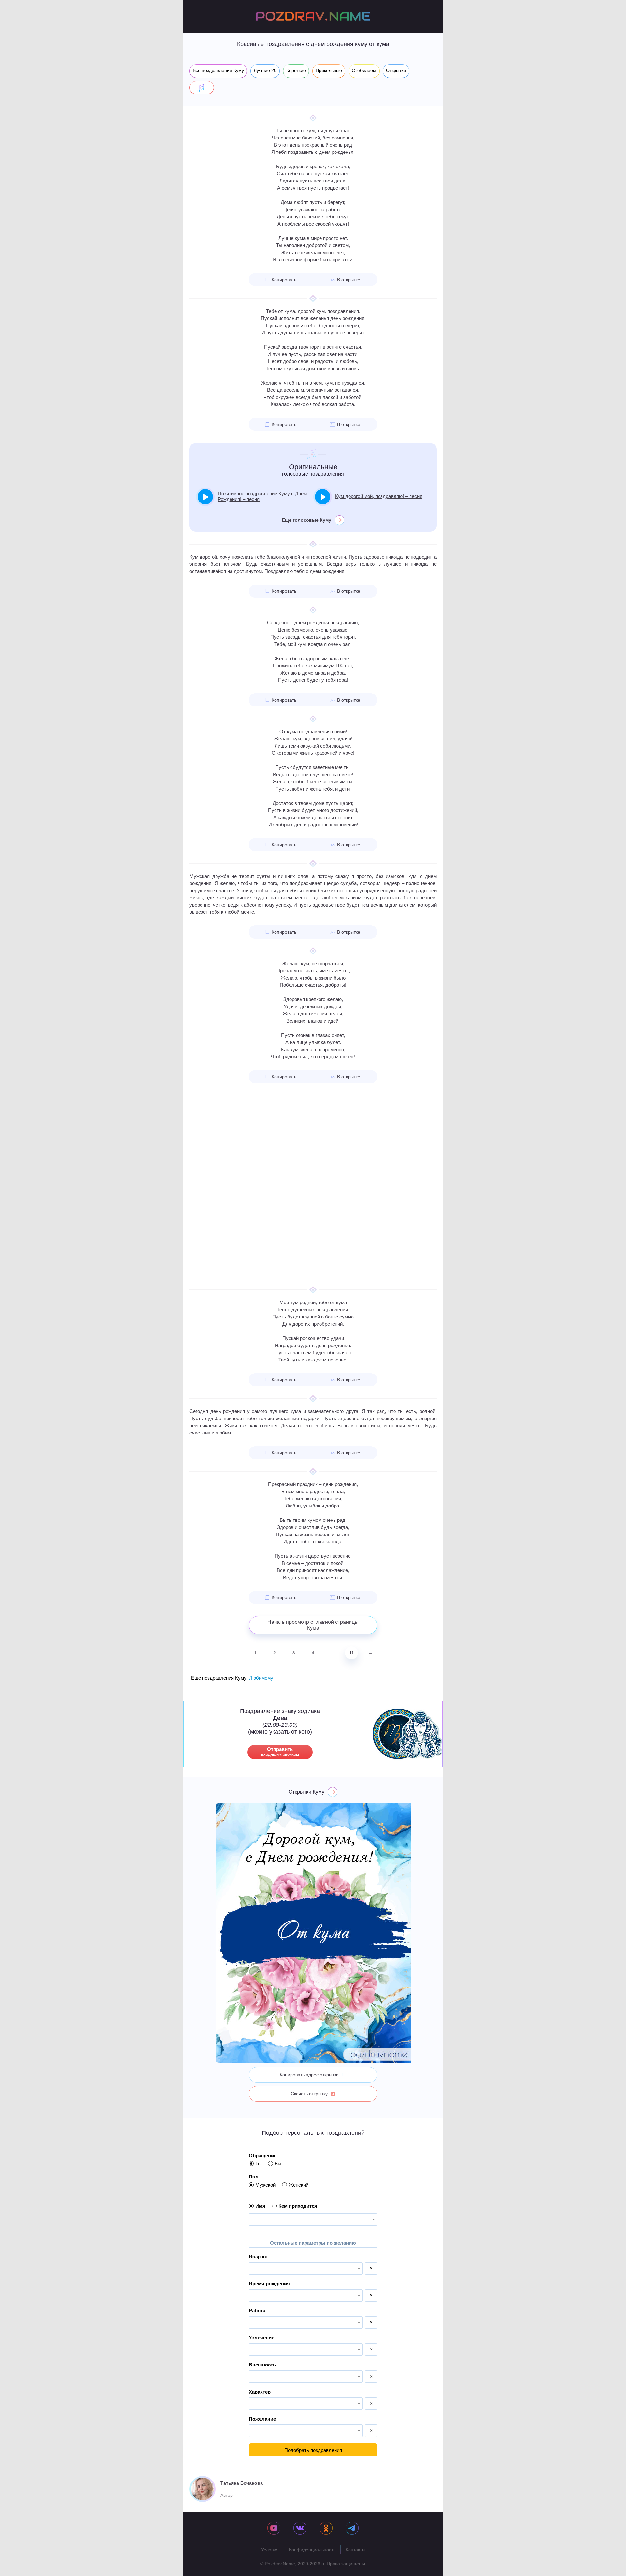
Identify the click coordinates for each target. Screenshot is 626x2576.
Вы (278, 2164)
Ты (258, 2164)
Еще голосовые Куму (307, 520)
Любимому (261, 1678)
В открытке (349, 280)
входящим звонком (280, 1752)
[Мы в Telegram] (352, 2529)
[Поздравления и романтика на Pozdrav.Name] (313, 16)
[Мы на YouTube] (274, 2529)
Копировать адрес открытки (309, 2075)
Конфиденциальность (312, 2550)
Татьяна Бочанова (242, 2483)
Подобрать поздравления (313, 2450)
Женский (298, 2185)
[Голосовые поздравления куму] (202, 88)
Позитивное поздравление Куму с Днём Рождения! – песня (262, 496)
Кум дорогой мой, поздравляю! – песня (379, 496)
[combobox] (313, 2219)
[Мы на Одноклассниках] (326, 2529)
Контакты (355, 2550)
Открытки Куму (306, 1792)
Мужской (265, 2185)
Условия (270, 2550)
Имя (260, 2206)
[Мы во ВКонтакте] (300, 2529)
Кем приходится (298, 2206)
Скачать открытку (309, 2094)
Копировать (284, 280)
